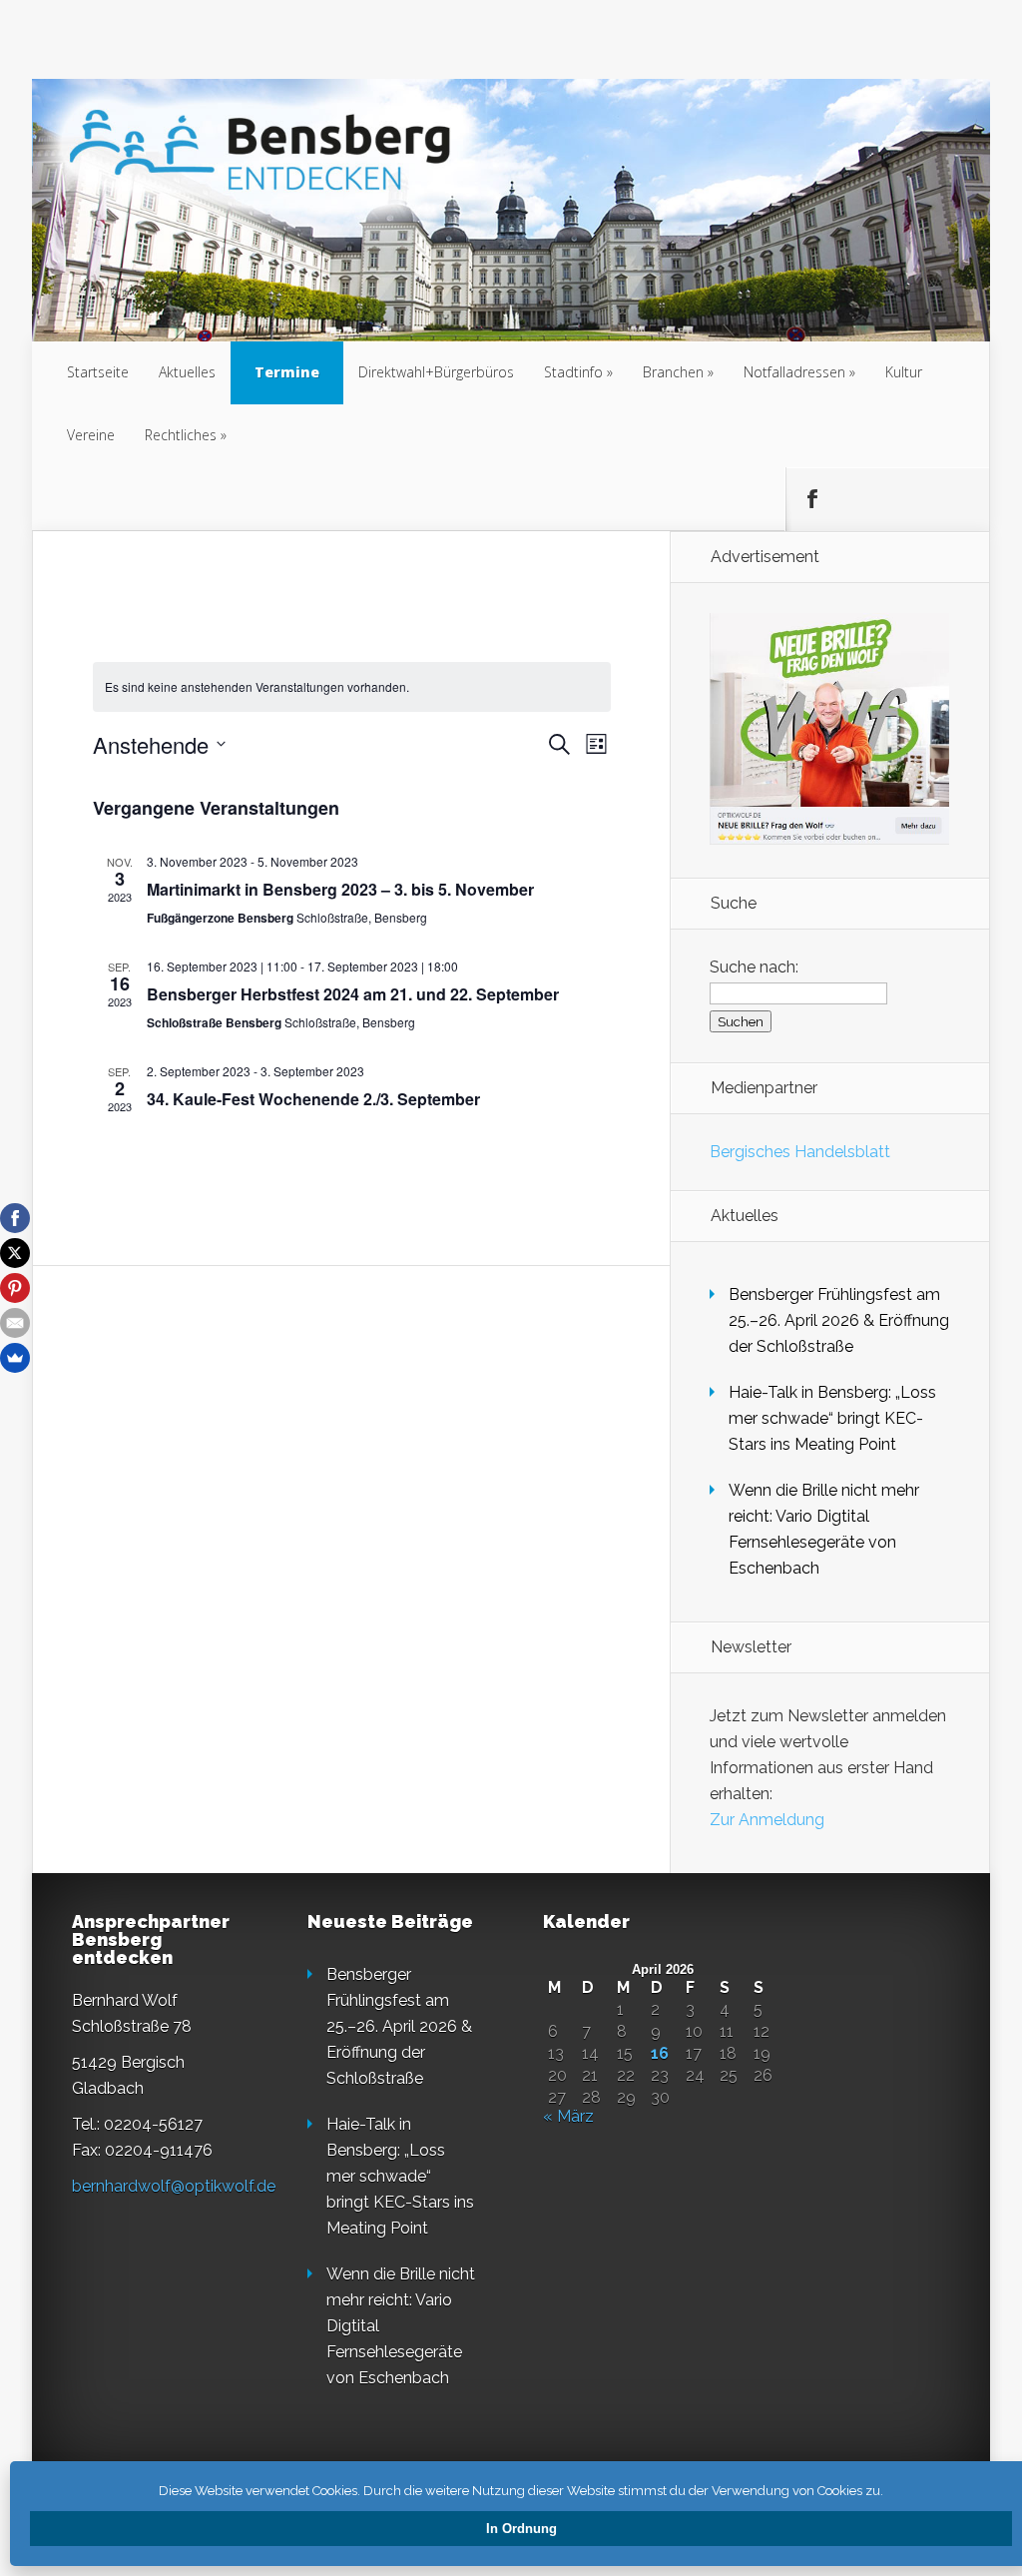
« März (568, 2116)
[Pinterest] (15, 1288)
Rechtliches (181, 435)
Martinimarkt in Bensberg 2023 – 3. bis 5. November (340, 889)
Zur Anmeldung (767, 1820)
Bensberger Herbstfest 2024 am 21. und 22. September (353, 994)
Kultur (904, 372)
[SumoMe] (15, 1358)
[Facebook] (15, 1218)
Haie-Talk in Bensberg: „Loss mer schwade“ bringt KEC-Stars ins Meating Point (832, 1418)
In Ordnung (521, 2529)
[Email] (15, 1323)
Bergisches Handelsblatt (800, 1152)
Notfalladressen (794, 372)
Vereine (91, 435)
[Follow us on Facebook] (811, 499)
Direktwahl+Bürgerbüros (436, 372)
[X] (15, 1253)
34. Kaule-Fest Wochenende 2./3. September (313, 1099)
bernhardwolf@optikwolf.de (174, 2186)
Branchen (673, 372)
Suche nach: (754, 967)
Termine (287, 372)
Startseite (98, 372)
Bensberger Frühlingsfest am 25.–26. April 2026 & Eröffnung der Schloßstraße (839, 1320)
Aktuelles (187, 372)
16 (660, 2054)
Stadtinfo (573, 372)
